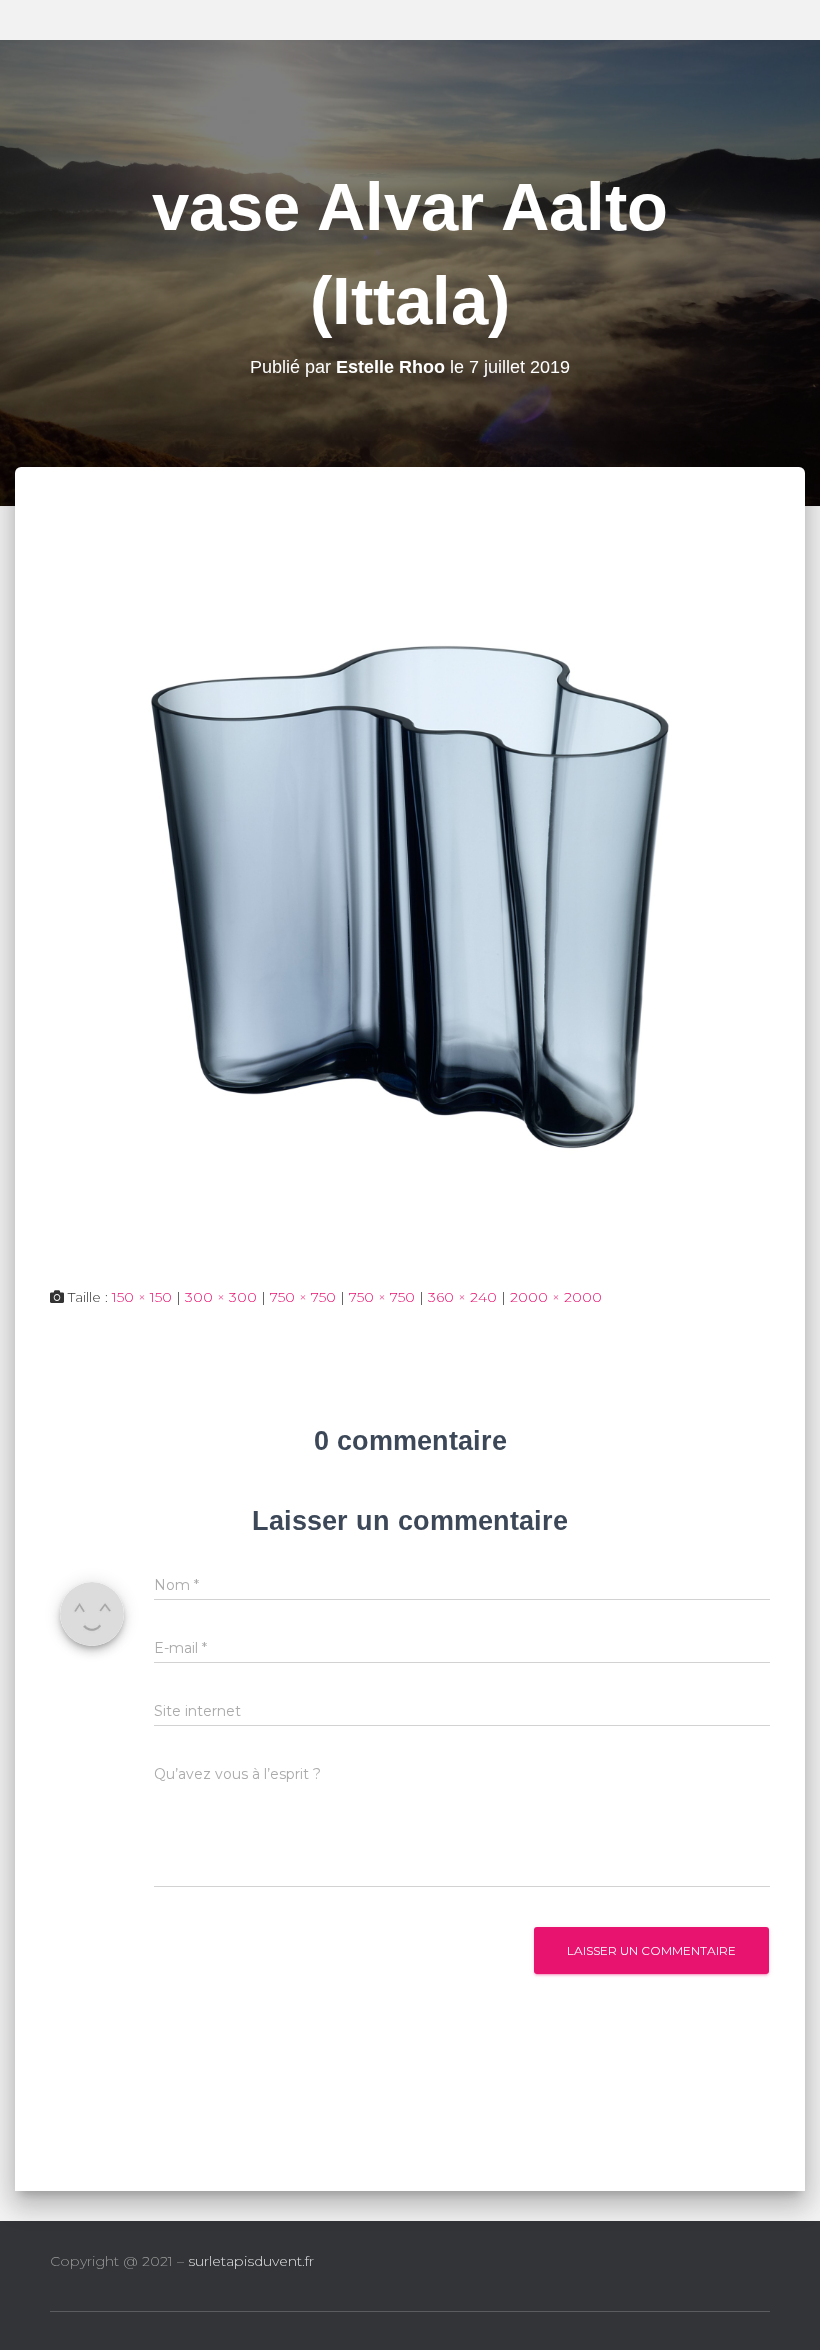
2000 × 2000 (556, 1297)
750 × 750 (303, 1297)
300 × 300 (221, 1297)
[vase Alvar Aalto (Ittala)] (410, 896)
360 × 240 (462, 1297)
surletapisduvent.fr (251, 2261)
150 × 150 (142, 1297)
